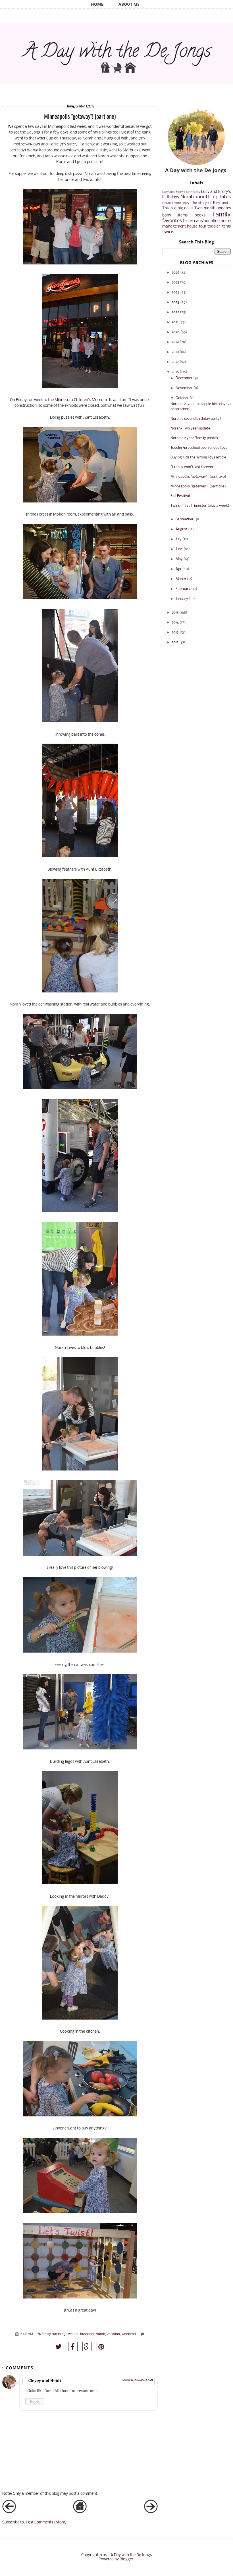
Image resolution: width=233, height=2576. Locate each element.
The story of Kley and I (211, 203)
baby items (175, 215)
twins (168, 232)
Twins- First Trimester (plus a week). (200, 506)
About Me (129, 4)
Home (97, 4)
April (179, 569)
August (181, 529)
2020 (176, 332)
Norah (100, 2334)
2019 (175, 342)
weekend (129, 2334)
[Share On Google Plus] (87, 2347)
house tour (197, 227)
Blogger (126, 2559)
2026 (175, 273)
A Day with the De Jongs (131, 2555)
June (179, 549)
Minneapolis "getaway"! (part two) (198, 477)
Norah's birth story (176, 203)
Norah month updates (206, 197)
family (46, 2334)
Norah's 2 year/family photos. (195, 438)
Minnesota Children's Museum (81, 400)
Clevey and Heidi (45, 2381)
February (183, 589)
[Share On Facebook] (73, 2347)
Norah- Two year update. (191, 428)
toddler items (219, 227)
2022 (175, 312)
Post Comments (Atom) (46, 2522)
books (200, 215)
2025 (175, 282)
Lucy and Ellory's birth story (181, 192)
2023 (175, 302)
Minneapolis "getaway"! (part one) (198, 486)
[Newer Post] (9, 2512)
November (184, 388)
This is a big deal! (178, 208)
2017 (175, 362)
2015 (175, 613)
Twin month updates (213, 208)
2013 (175, 632)
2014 (175, 622)
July (179, 539)
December (184, 378)
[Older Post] (151, 2512)
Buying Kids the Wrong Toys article (198, 457)
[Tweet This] (59, 2347)
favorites (172, 221)
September (185, 519)
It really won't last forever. (192, 467)
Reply (35, 2401)
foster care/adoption (201, 221)
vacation (113, 2334)
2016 (175, 372)
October (182, 398)
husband (87, 2334)
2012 (175, 642)
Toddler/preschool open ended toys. (199, 448)
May (179, 559)
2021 (175, 322)
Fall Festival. (181, 496)
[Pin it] (101, 2347)
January (182, 599)
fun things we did (65, 2334)
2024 (175, 292)
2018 (175, 352)
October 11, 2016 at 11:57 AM (137, 2380)
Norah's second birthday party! (196, 419)
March (181, 579)
